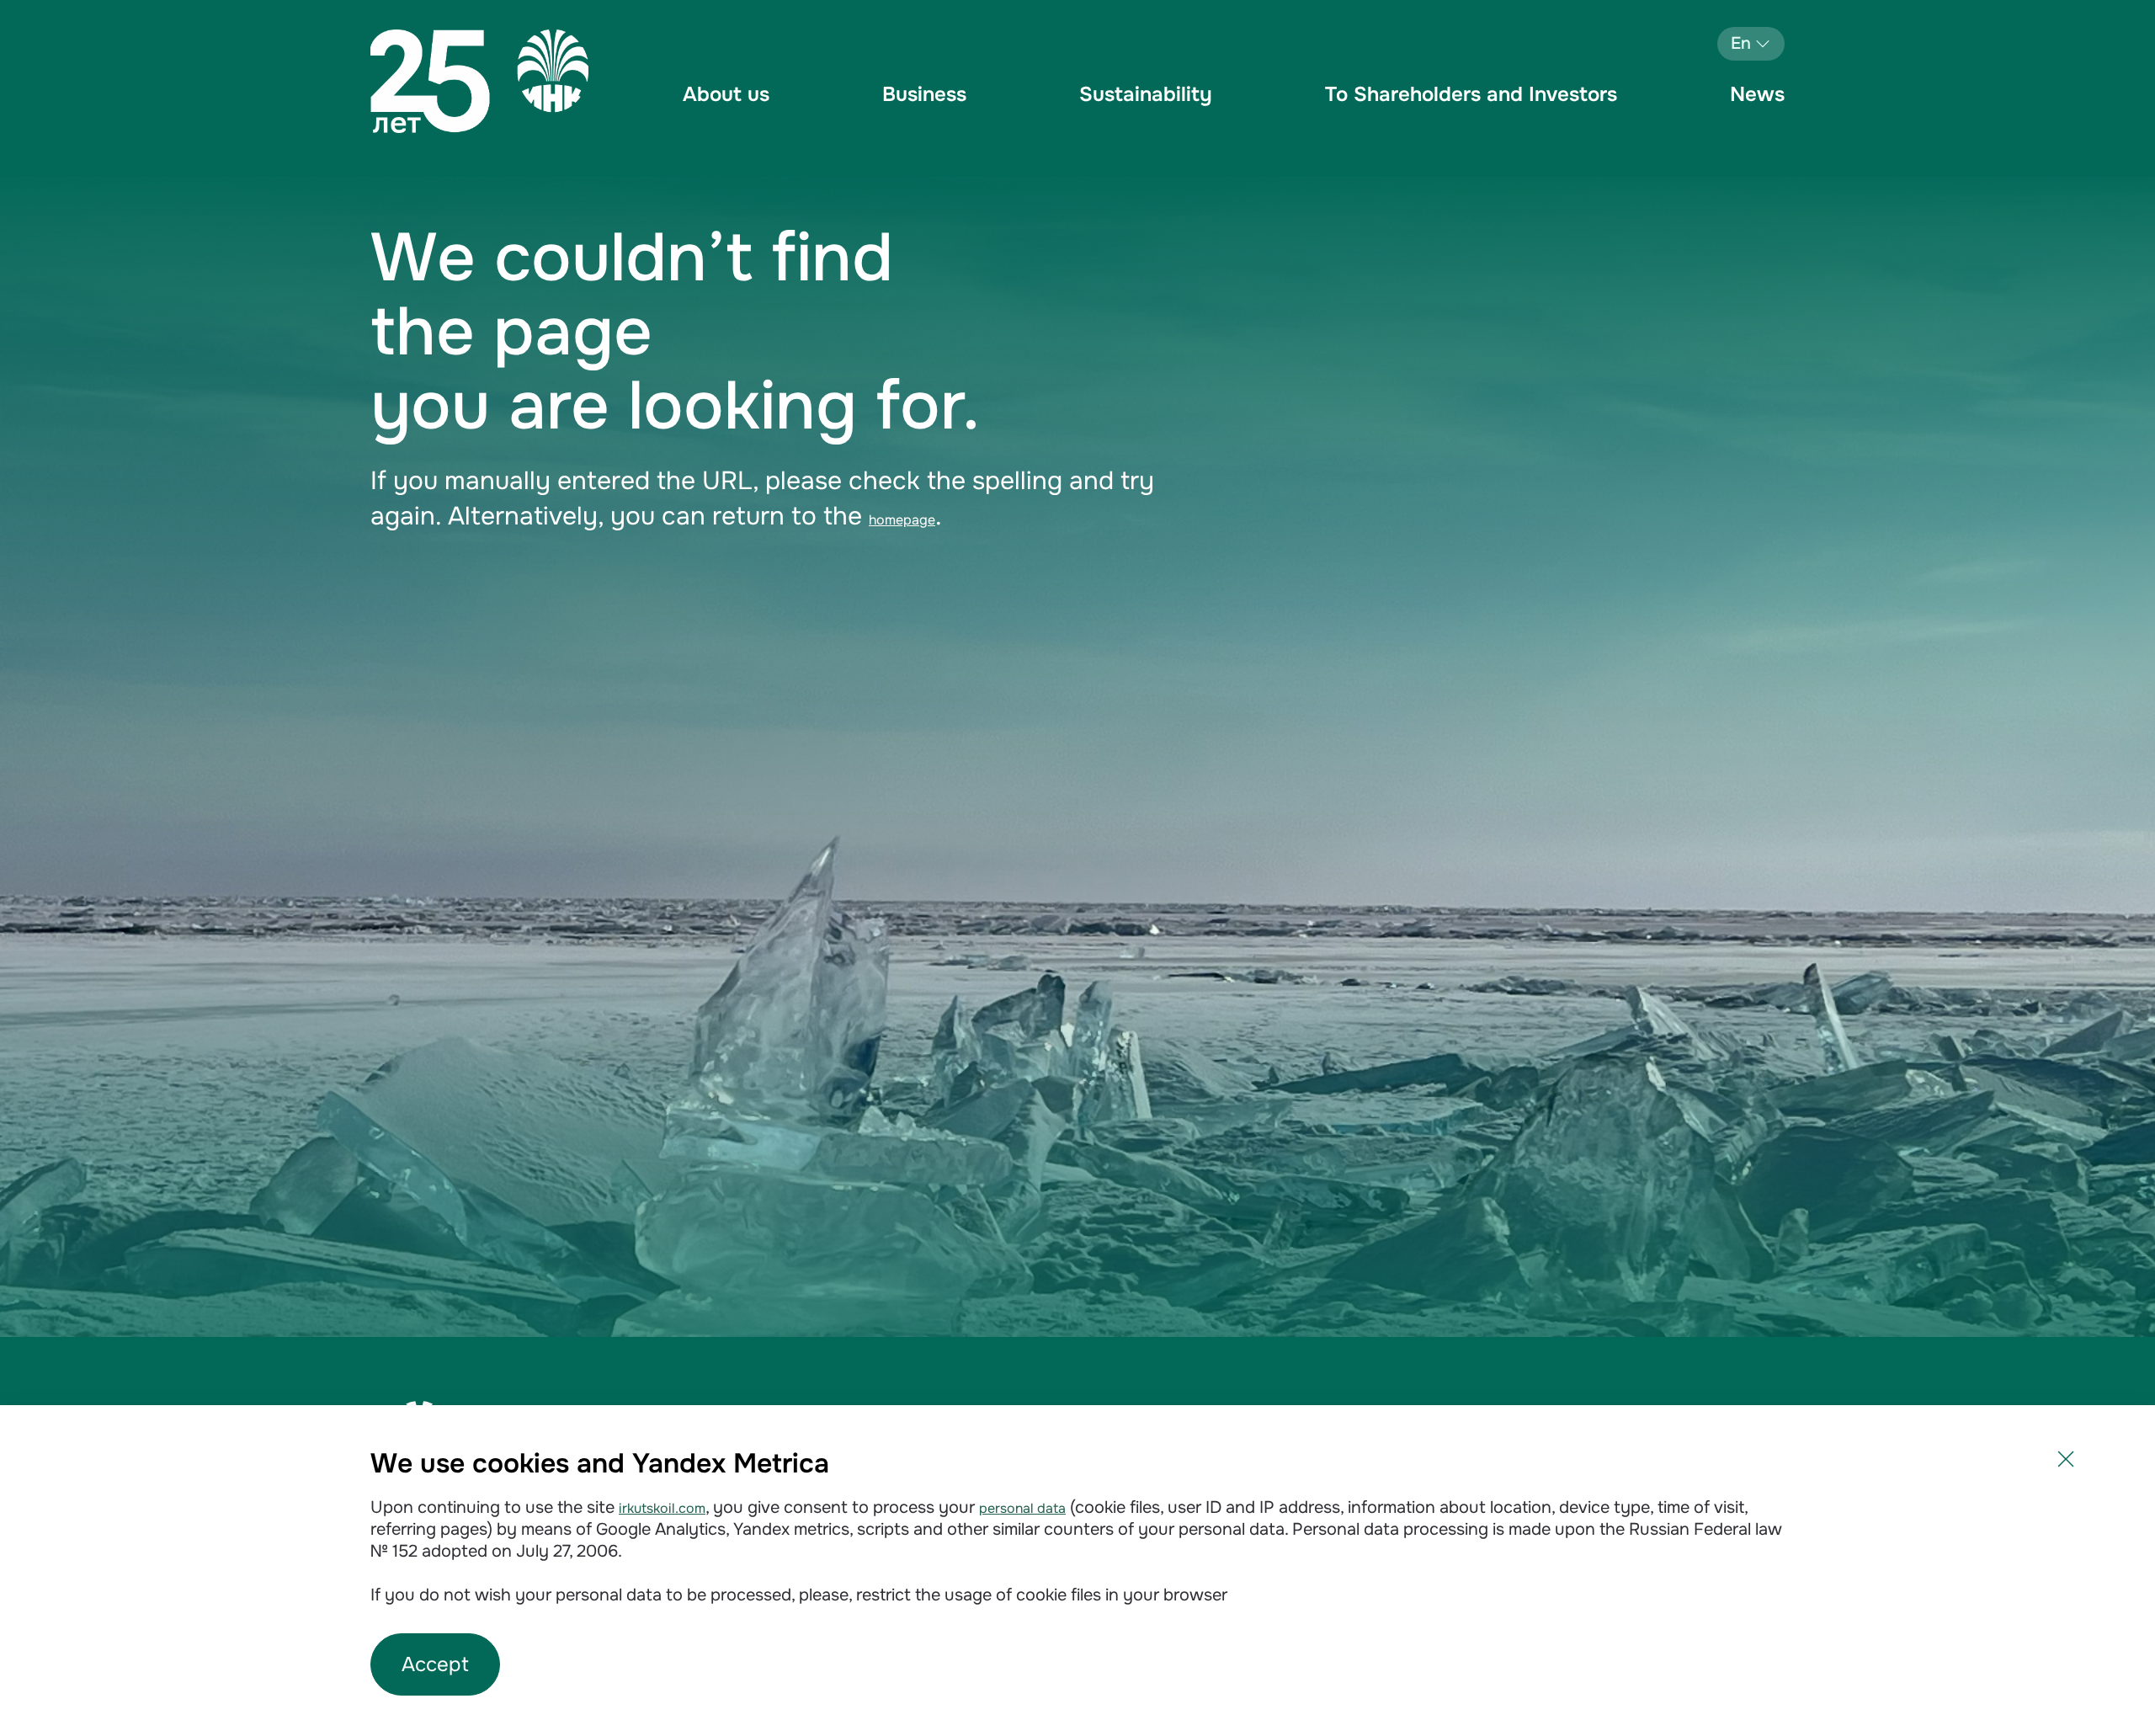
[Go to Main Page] (479, 81)
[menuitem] (726, 109)
